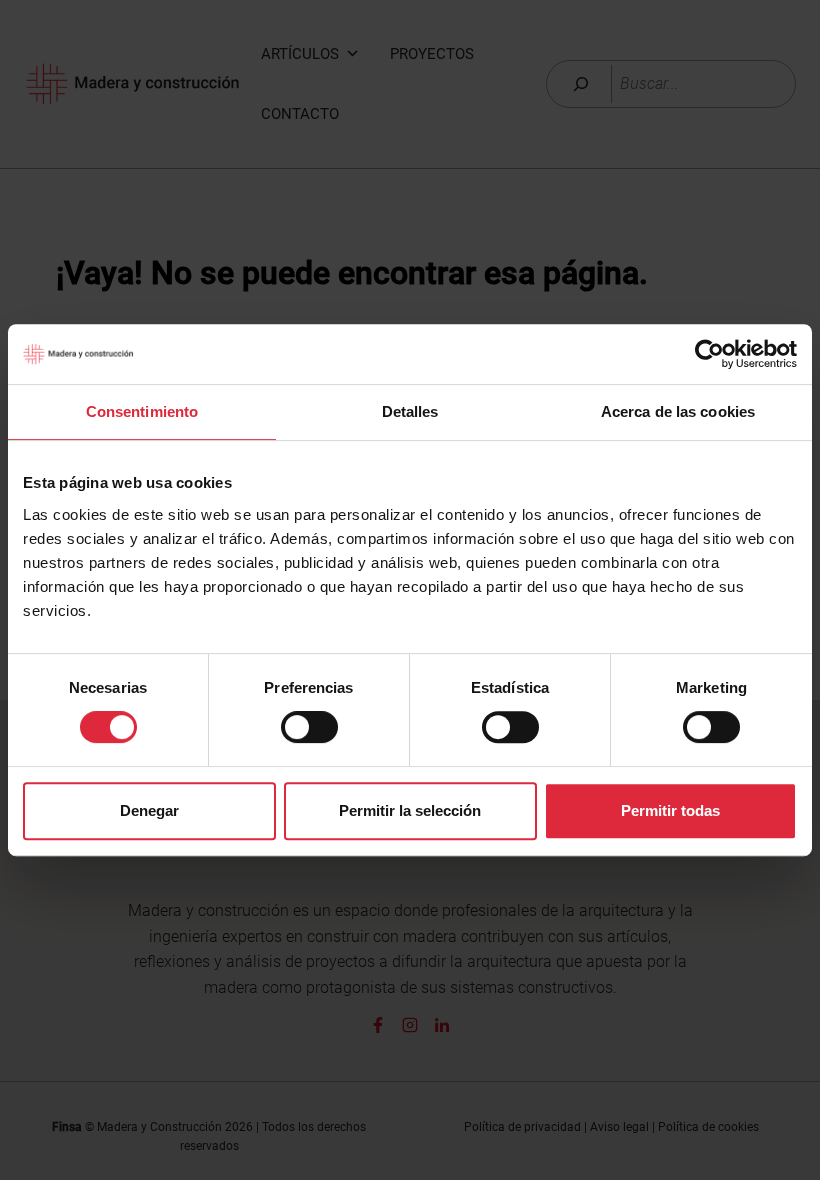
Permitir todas (670, 810)
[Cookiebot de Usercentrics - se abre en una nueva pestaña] (709, 354)
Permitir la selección (410, 810)
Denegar (149, 810)
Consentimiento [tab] (142, 411)
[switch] (309, 727)
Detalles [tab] (410, 411)
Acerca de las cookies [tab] (678, 411)
